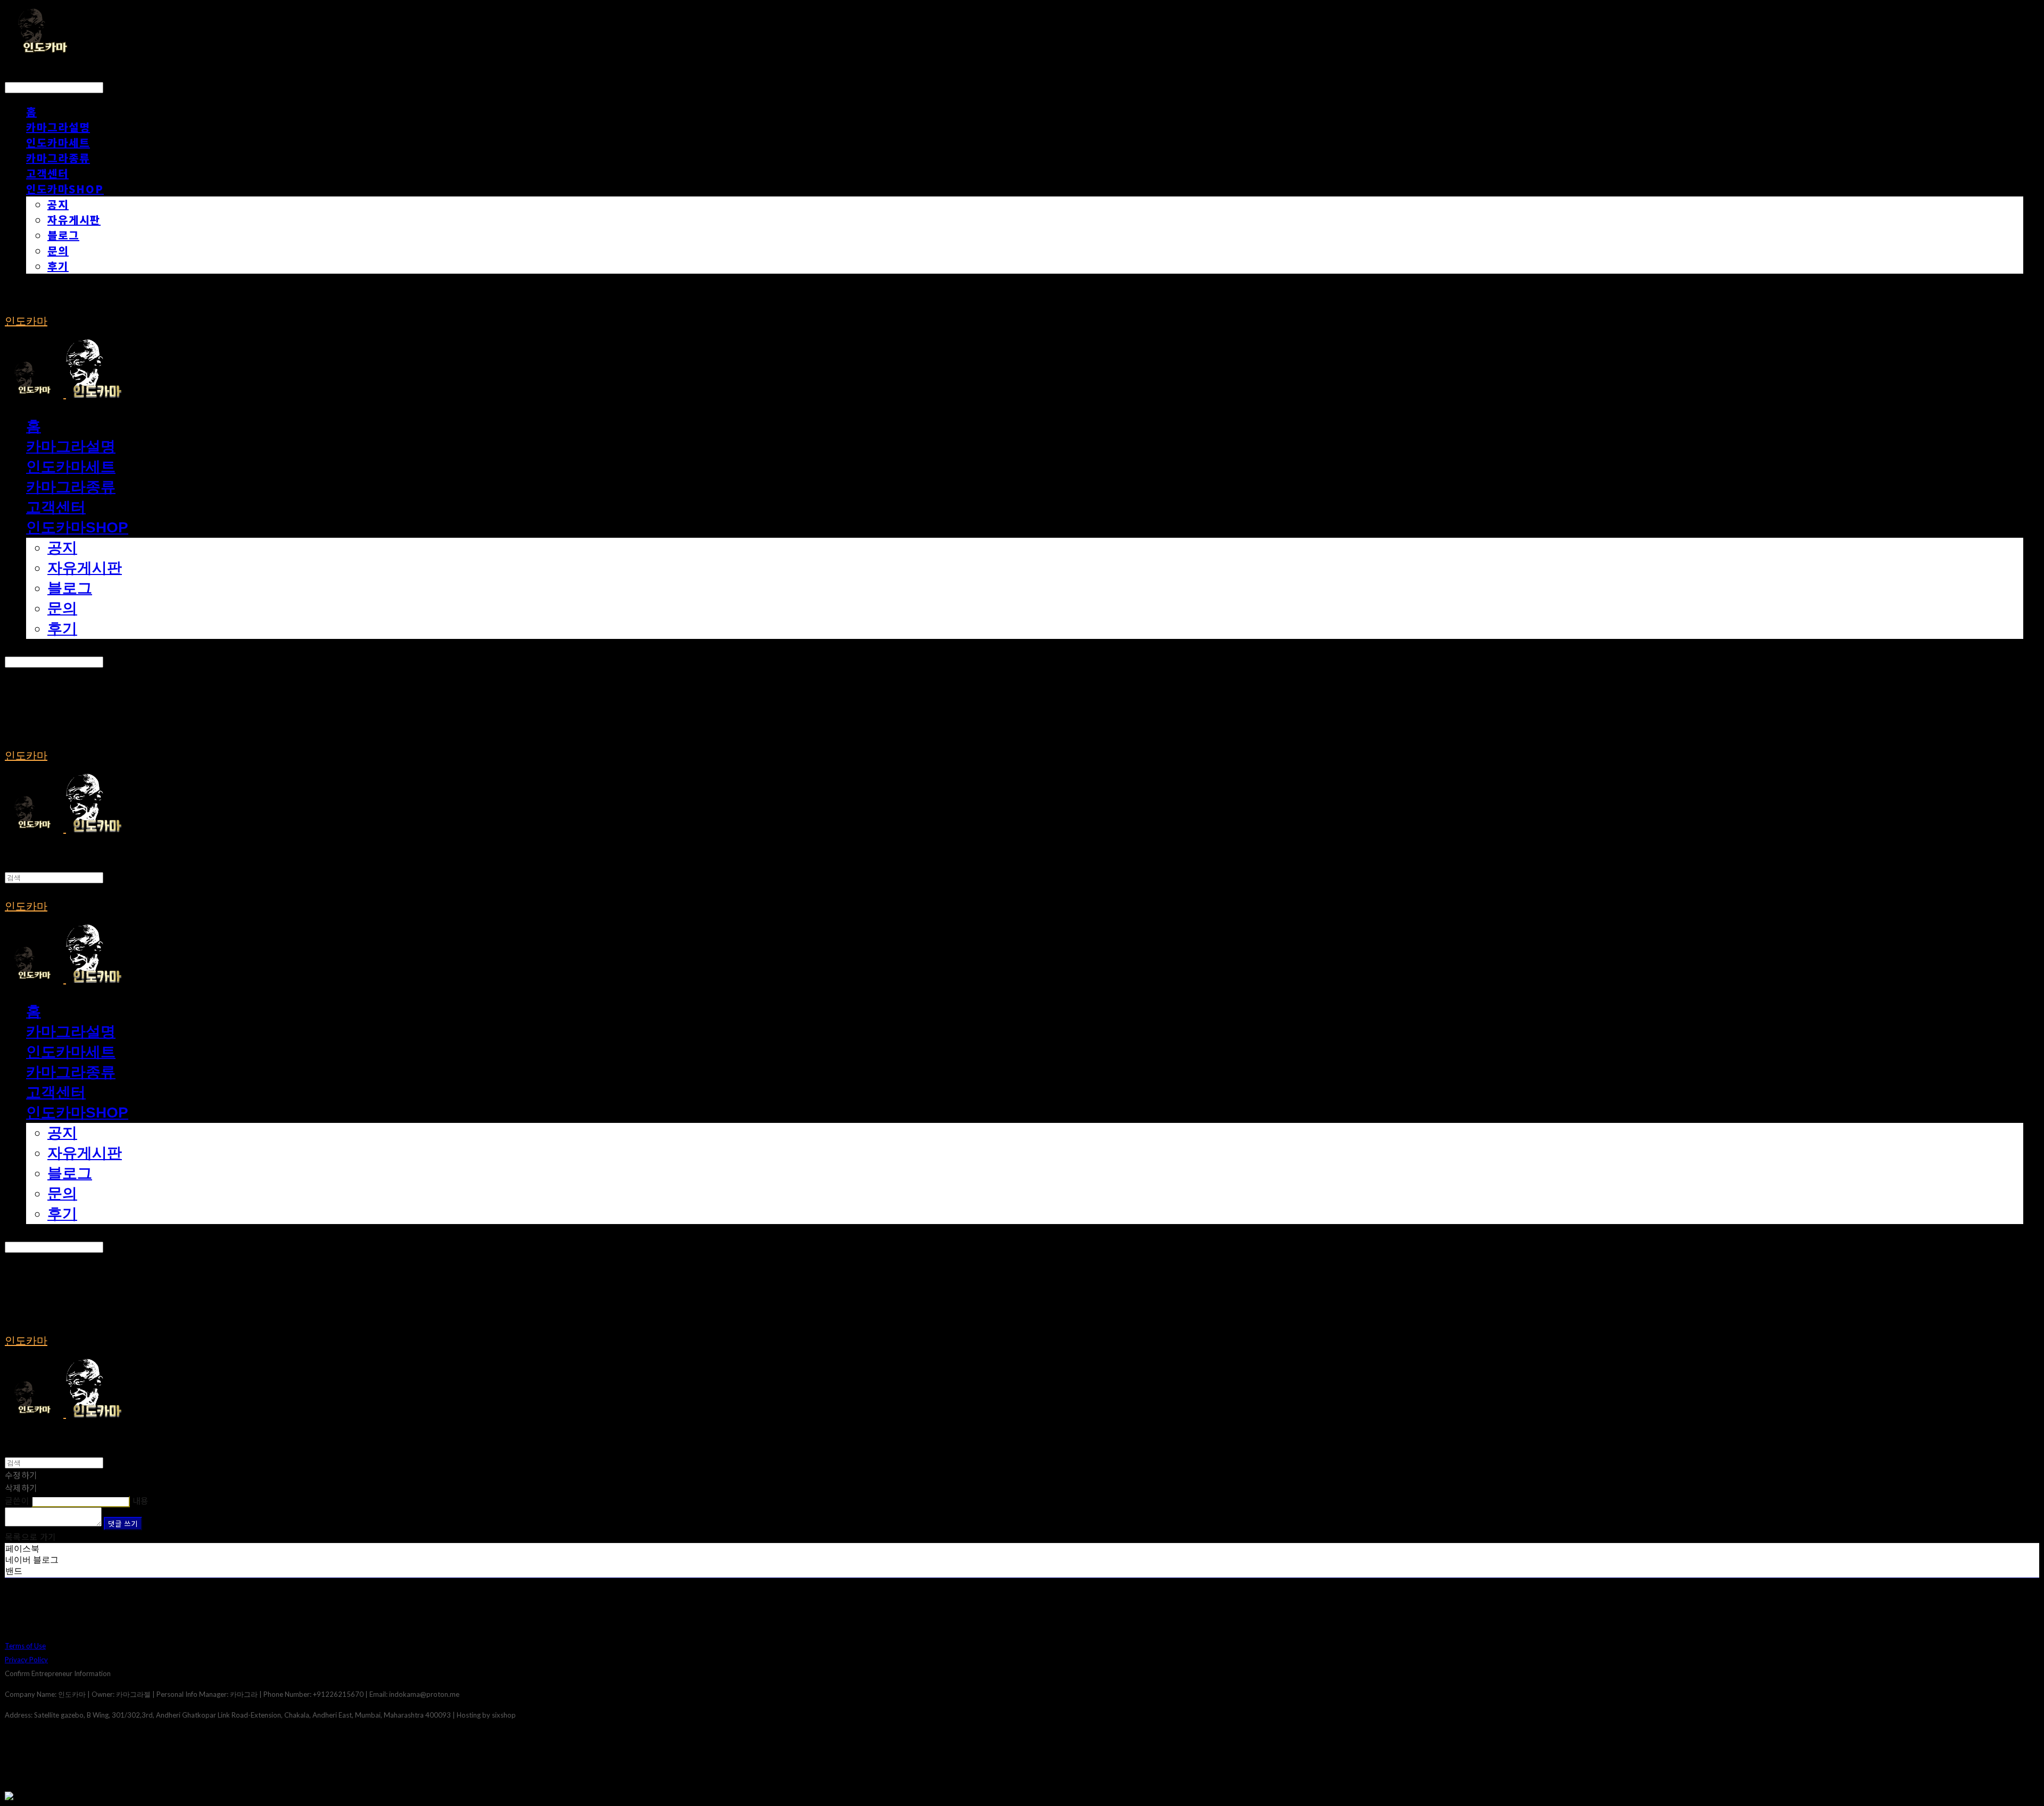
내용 (141, 1500)
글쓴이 (17, 1500)
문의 (58, 251)
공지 (58, 204)
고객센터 (47, 173)
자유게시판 (74, 220)
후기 (58, 266)
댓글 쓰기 (123, 1524)
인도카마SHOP (65, 189)
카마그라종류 (58, 158)
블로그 (63, 235)
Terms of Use (25, 1646)
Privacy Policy (26, 1660)
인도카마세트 (58, 142)
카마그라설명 (58, 127)
